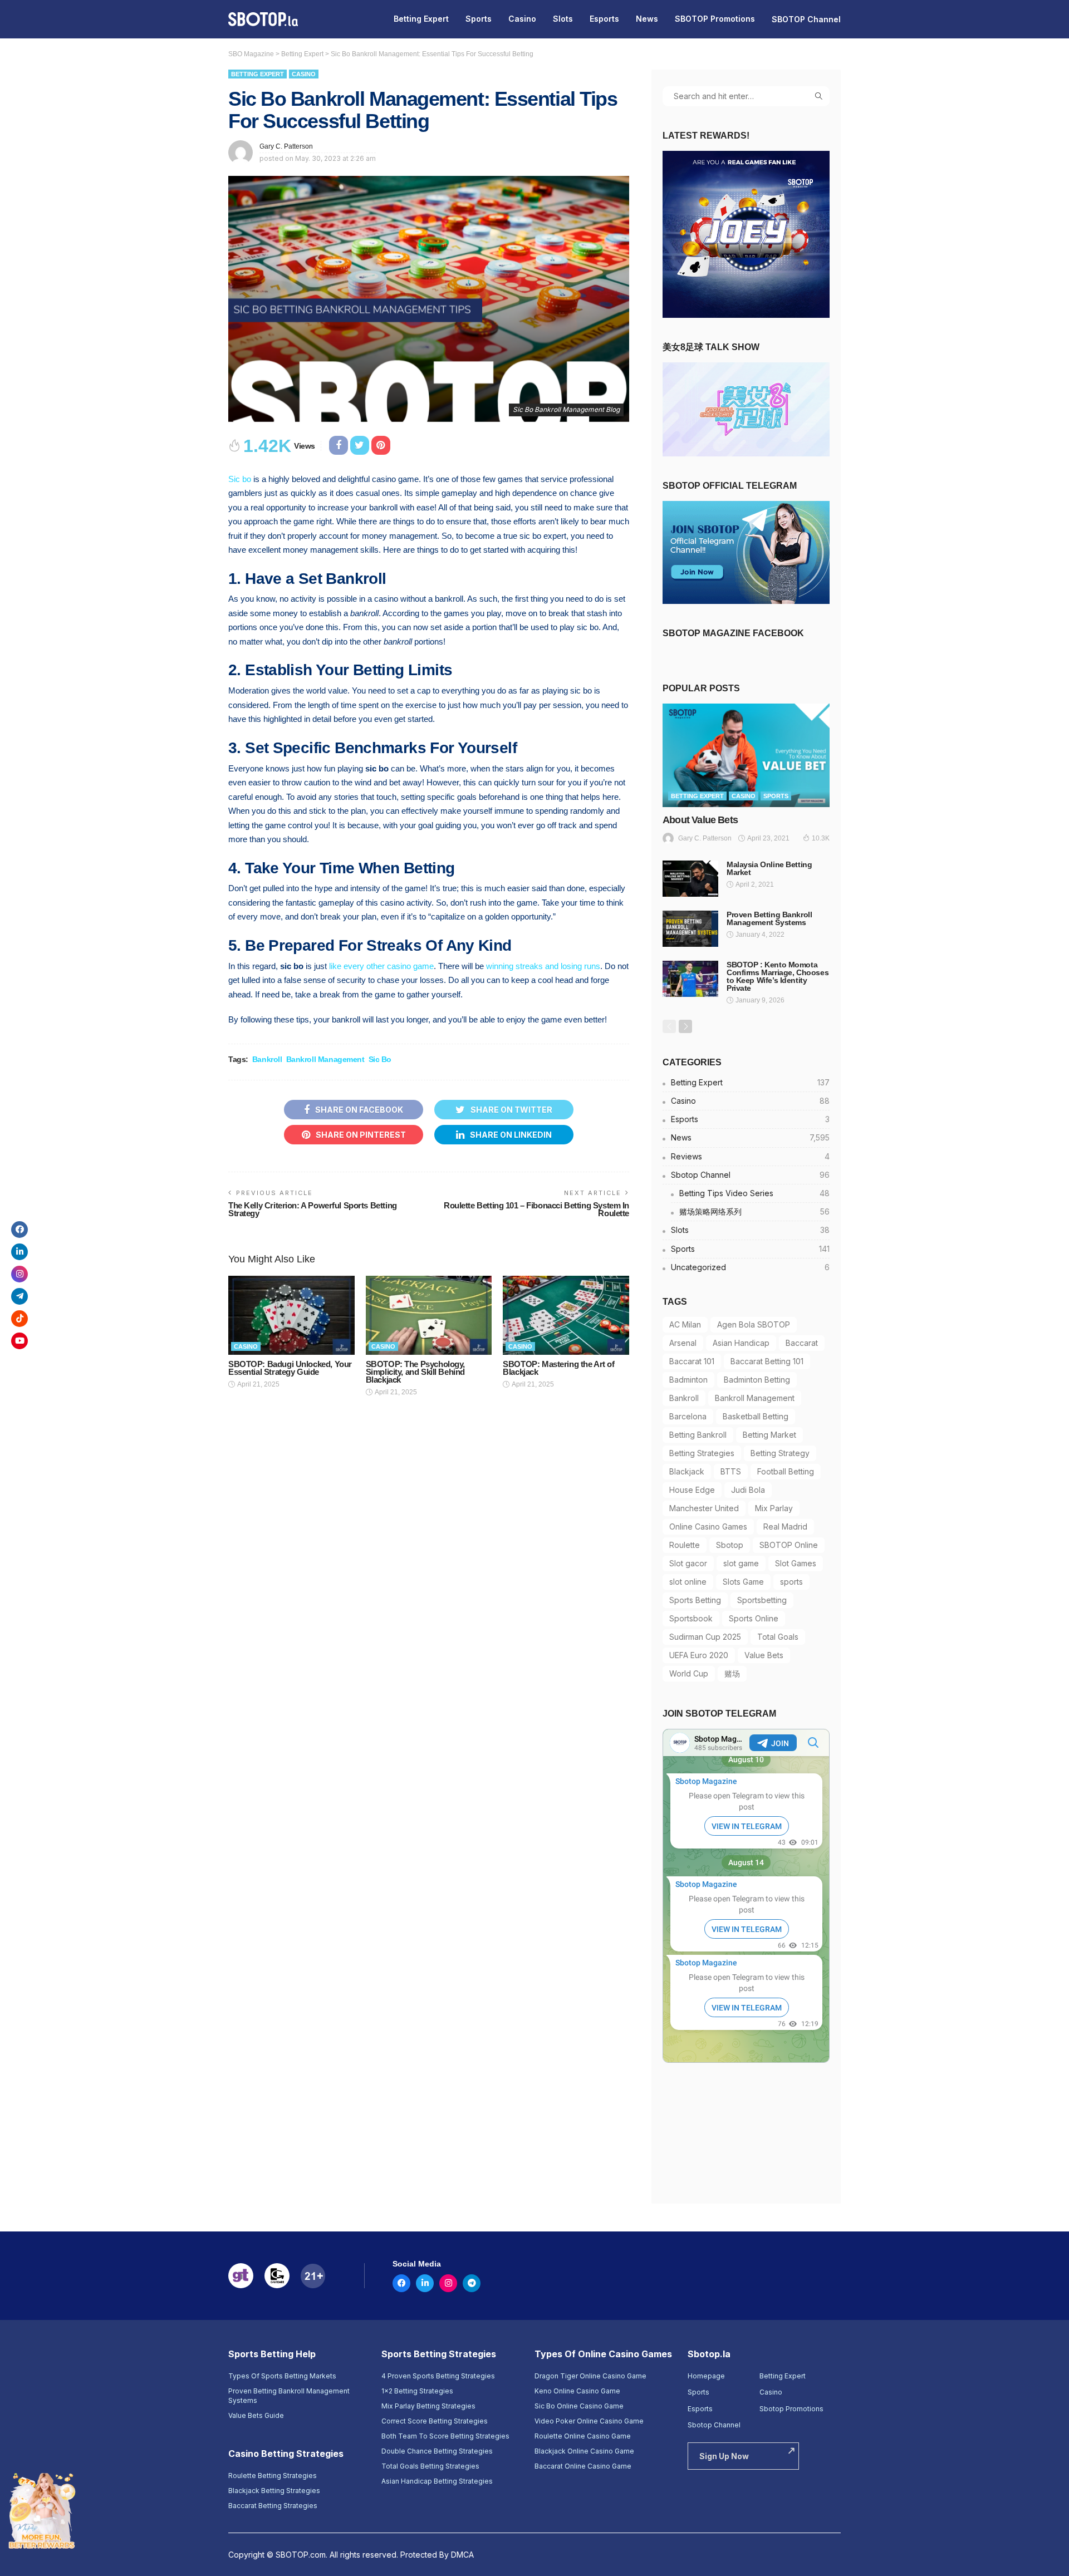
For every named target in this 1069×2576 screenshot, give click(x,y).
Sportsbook (691, 1618)
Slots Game (743, 1582)
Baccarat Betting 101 (767, 1361)
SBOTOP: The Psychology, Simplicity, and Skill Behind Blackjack (415, 1372)
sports (791, 1582)
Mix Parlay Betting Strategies (428, 2406)
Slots (563, 19)
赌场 (732, 1673)
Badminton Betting (757, 1380)
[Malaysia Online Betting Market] (690, 879)
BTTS (731, 1471)
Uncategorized (750, 1267)
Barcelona (688, 1416)
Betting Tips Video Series (754, 1193)
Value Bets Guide (256, 2415)
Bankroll (267, 1059)
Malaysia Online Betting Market (769, 868)
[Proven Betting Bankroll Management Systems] (690, 929)
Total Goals (778, 1637)
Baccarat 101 (692, 1361)
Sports (479, 19)
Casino (522, 19)
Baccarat (802, 1343)
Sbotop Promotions (791, 2409)
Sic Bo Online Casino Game (579, 2406)
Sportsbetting (762, 1600)
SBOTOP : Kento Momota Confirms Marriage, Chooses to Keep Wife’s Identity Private (778, 976)
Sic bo (240, 479)
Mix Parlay (774, 1508)
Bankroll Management (325, 1059)
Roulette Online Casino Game (583, 2436)
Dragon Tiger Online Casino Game (590, 2376)
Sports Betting (695, 1600)
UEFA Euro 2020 (699, 1655)
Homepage (706, 2376)
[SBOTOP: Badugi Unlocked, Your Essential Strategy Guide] (291, 1315)
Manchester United (704, 1508)
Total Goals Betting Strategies (430, 2466)
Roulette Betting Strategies (273, 2476)
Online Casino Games (708, 1527)
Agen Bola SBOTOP (754, 1324)
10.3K (821, 838)
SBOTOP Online (789, 1545)
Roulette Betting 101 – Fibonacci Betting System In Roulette (536, 1209)
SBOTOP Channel (806, 19)
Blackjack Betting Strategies (274, 2491)
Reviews (750, 1156)
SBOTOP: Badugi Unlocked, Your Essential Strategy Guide (290, 1368)
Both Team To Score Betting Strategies (445, 2436)
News (647, 19)
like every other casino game (381, 966)
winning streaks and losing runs (543, 966)
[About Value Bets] (746, 755)
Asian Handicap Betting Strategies (437, 2481)
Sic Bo (380, 1059)
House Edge (692, 1490)
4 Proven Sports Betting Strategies (438, 2376)
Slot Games (796, 1563)
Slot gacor (688, 1563)
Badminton (688, 1380)
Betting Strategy (780, 1453)
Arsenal (683, 1343)
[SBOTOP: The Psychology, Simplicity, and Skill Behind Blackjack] (429, 1315)
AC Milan (685, 1324)
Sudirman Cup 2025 (705, 1637)
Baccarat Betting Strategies (273, 2506)
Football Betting (786, 1471)
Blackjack (687, 1471)
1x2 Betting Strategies (417, 2391)
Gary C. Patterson (286, 146)
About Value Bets (700, 820)
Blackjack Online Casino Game (584, 2451)
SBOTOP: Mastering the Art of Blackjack (558, 1368)
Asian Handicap (741, 1343)
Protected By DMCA (437, 2555)
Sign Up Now (724, 2456)
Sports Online (754, 1618)
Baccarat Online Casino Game (583, 2466)
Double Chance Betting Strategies (437, 2451)
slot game (741, 1563)
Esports (604, 19)
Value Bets (764, 1655)
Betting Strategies (702, 1453)
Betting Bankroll (698, 1435)
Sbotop (730, 1545)
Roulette (685, 1545)
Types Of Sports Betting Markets (282, 2376)
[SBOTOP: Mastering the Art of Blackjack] (566, 1315)
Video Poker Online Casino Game (589, 2421)
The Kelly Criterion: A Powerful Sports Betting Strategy (313, 1209)
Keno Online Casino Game (577, 2391)
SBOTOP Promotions (715, 19)
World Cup (689, 1673)
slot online (688, 1582)
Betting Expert (421, 19)
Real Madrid (785, 1527)
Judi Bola (748, 1490)
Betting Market (769, 1435)
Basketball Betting (756, 1416)
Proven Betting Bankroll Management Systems (769, 918)
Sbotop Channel (750, 1175)
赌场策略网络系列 (754, 1211)
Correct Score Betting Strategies (435, 2421)
